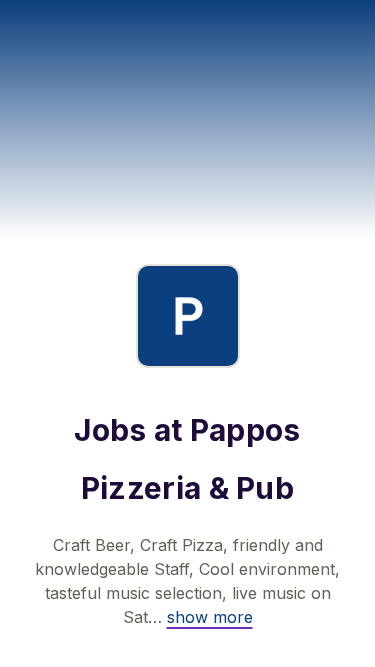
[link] (210, 617)
